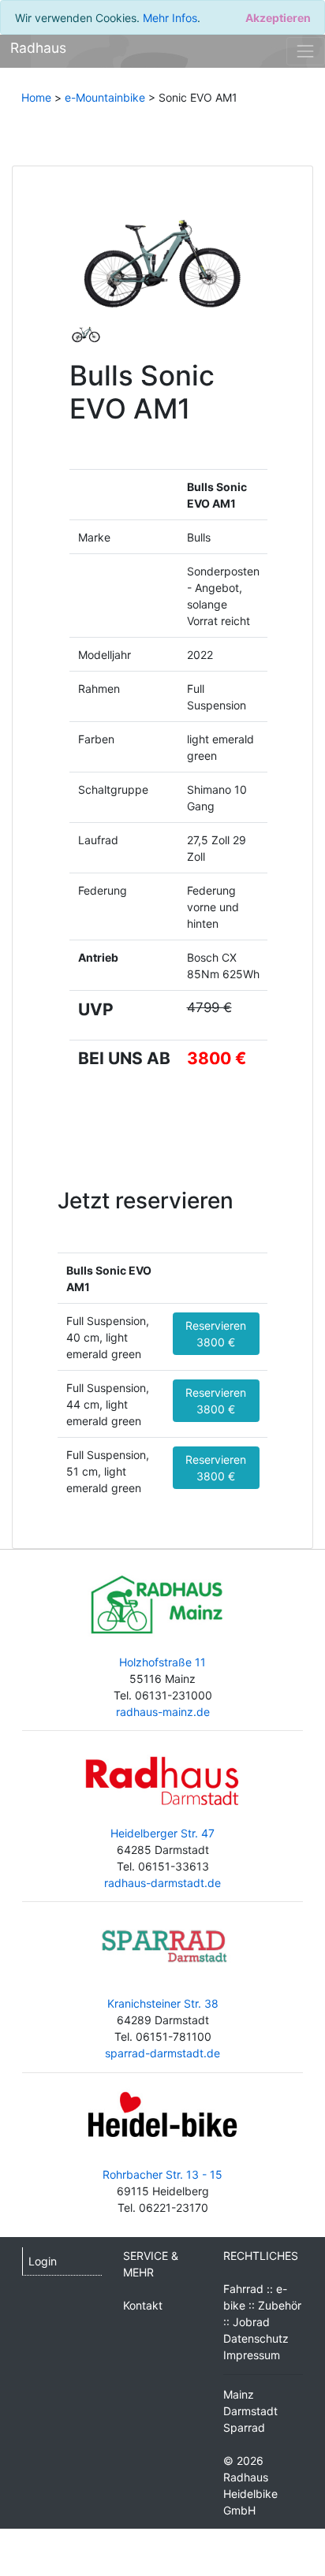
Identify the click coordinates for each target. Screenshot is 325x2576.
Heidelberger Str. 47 (162, 1833)
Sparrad (244, 2427)
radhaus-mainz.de (163, 1712)
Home (36, 97)
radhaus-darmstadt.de (162, 1883)
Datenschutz (256, 2338)
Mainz (239, 2394)
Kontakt (143, 2305)
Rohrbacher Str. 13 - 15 (162, 2174)
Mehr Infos (170, 18)
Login (43, 2261)
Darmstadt (250, 2411)
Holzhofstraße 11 (162, 1662)
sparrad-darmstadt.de (162, 2053)
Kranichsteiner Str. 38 (163, 2003)
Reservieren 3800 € (216, 1334)
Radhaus (38, 48)
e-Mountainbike (105, 97)
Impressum (252, 2355)
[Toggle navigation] (306, 51)
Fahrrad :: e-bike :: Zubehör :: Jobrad (262, 2305)
